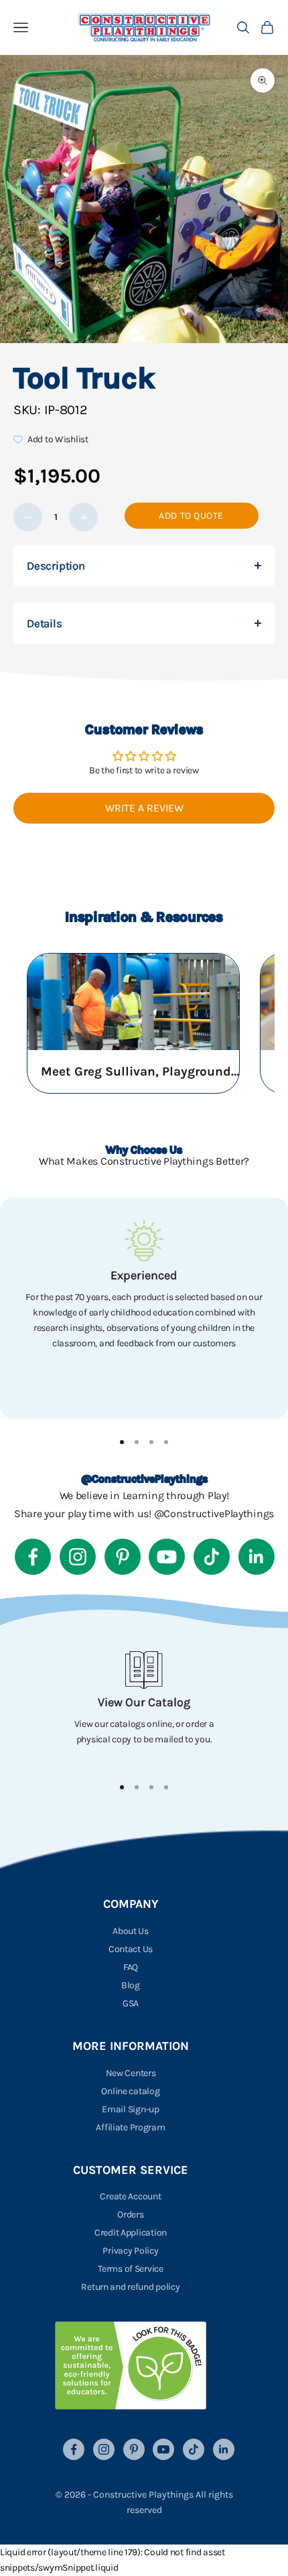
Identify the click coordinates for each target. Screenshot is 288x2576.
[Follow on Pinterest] (123, 1557)
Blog (131, 1985)
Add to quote (191, 516)
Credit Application (131, 2233)
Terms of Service (131, 2269)
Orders (130, 2214)
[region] (144, 1308)
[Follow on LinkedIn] (257, 1557)
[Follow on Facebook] (33, 1557)
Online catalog (130, 2091)
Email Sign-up (130, 2109)
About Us (131, 1931)
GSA (131, 2003)
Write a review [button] (144, 808)
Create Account (130, 2196)
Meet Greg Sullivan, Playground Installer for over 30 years (141, 1072)
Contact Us (131, 1949)
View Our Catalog (144, 1702)
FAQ (131, 1967)
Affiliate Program (130, 2127)
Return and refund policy (130, 2287)
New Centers (131, 2073)
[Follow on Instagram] (78, 1557)
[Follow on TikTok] (212, 1557)
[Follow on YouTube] (167, 1557)
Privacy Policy (130, 2251)
